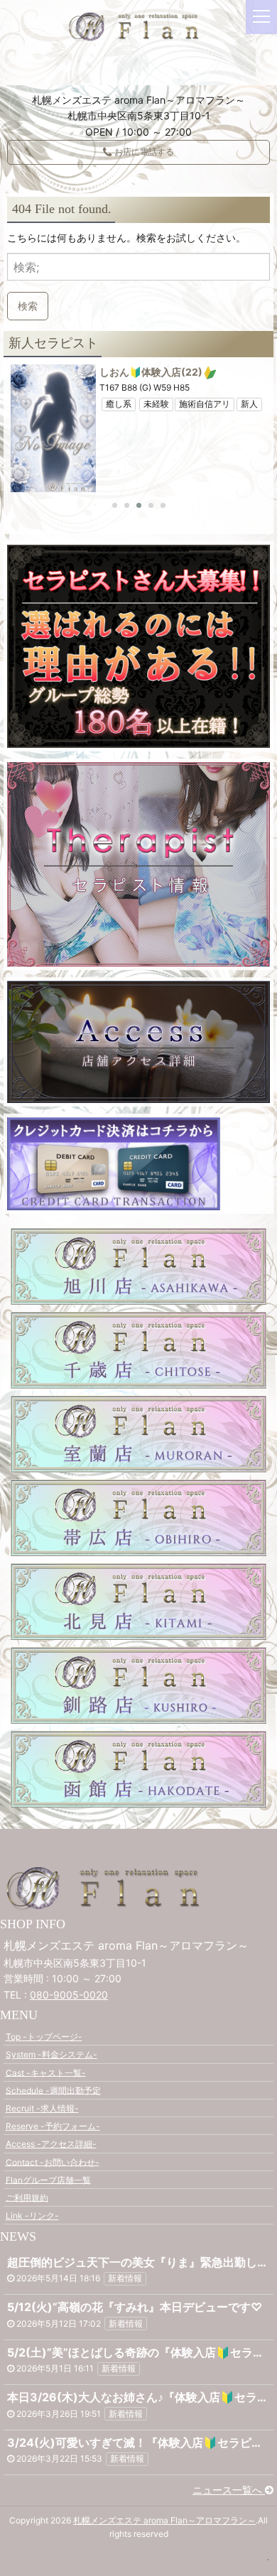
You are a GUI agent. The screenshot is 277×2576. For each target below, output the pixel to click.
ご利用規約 (27, 2197)
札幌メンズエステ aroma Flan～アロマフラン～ (164, 2520)
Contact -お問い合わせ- (53, 2162)
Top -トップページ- (44, 2037)
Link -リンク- (32, 2216)
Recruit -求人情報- (42, 2108)
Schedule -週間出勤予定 (53, 2090)
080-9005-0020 (69, 1995)
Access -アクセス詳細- (51, 2144)
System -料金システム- (51, 2054)
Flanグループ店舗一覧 (48, 2179)
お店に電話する (143, 152)
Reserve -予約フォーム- (53, 2126)
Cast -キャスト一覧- (46, 2072)
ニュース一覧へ (229, 2490)
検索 (28, 306)
